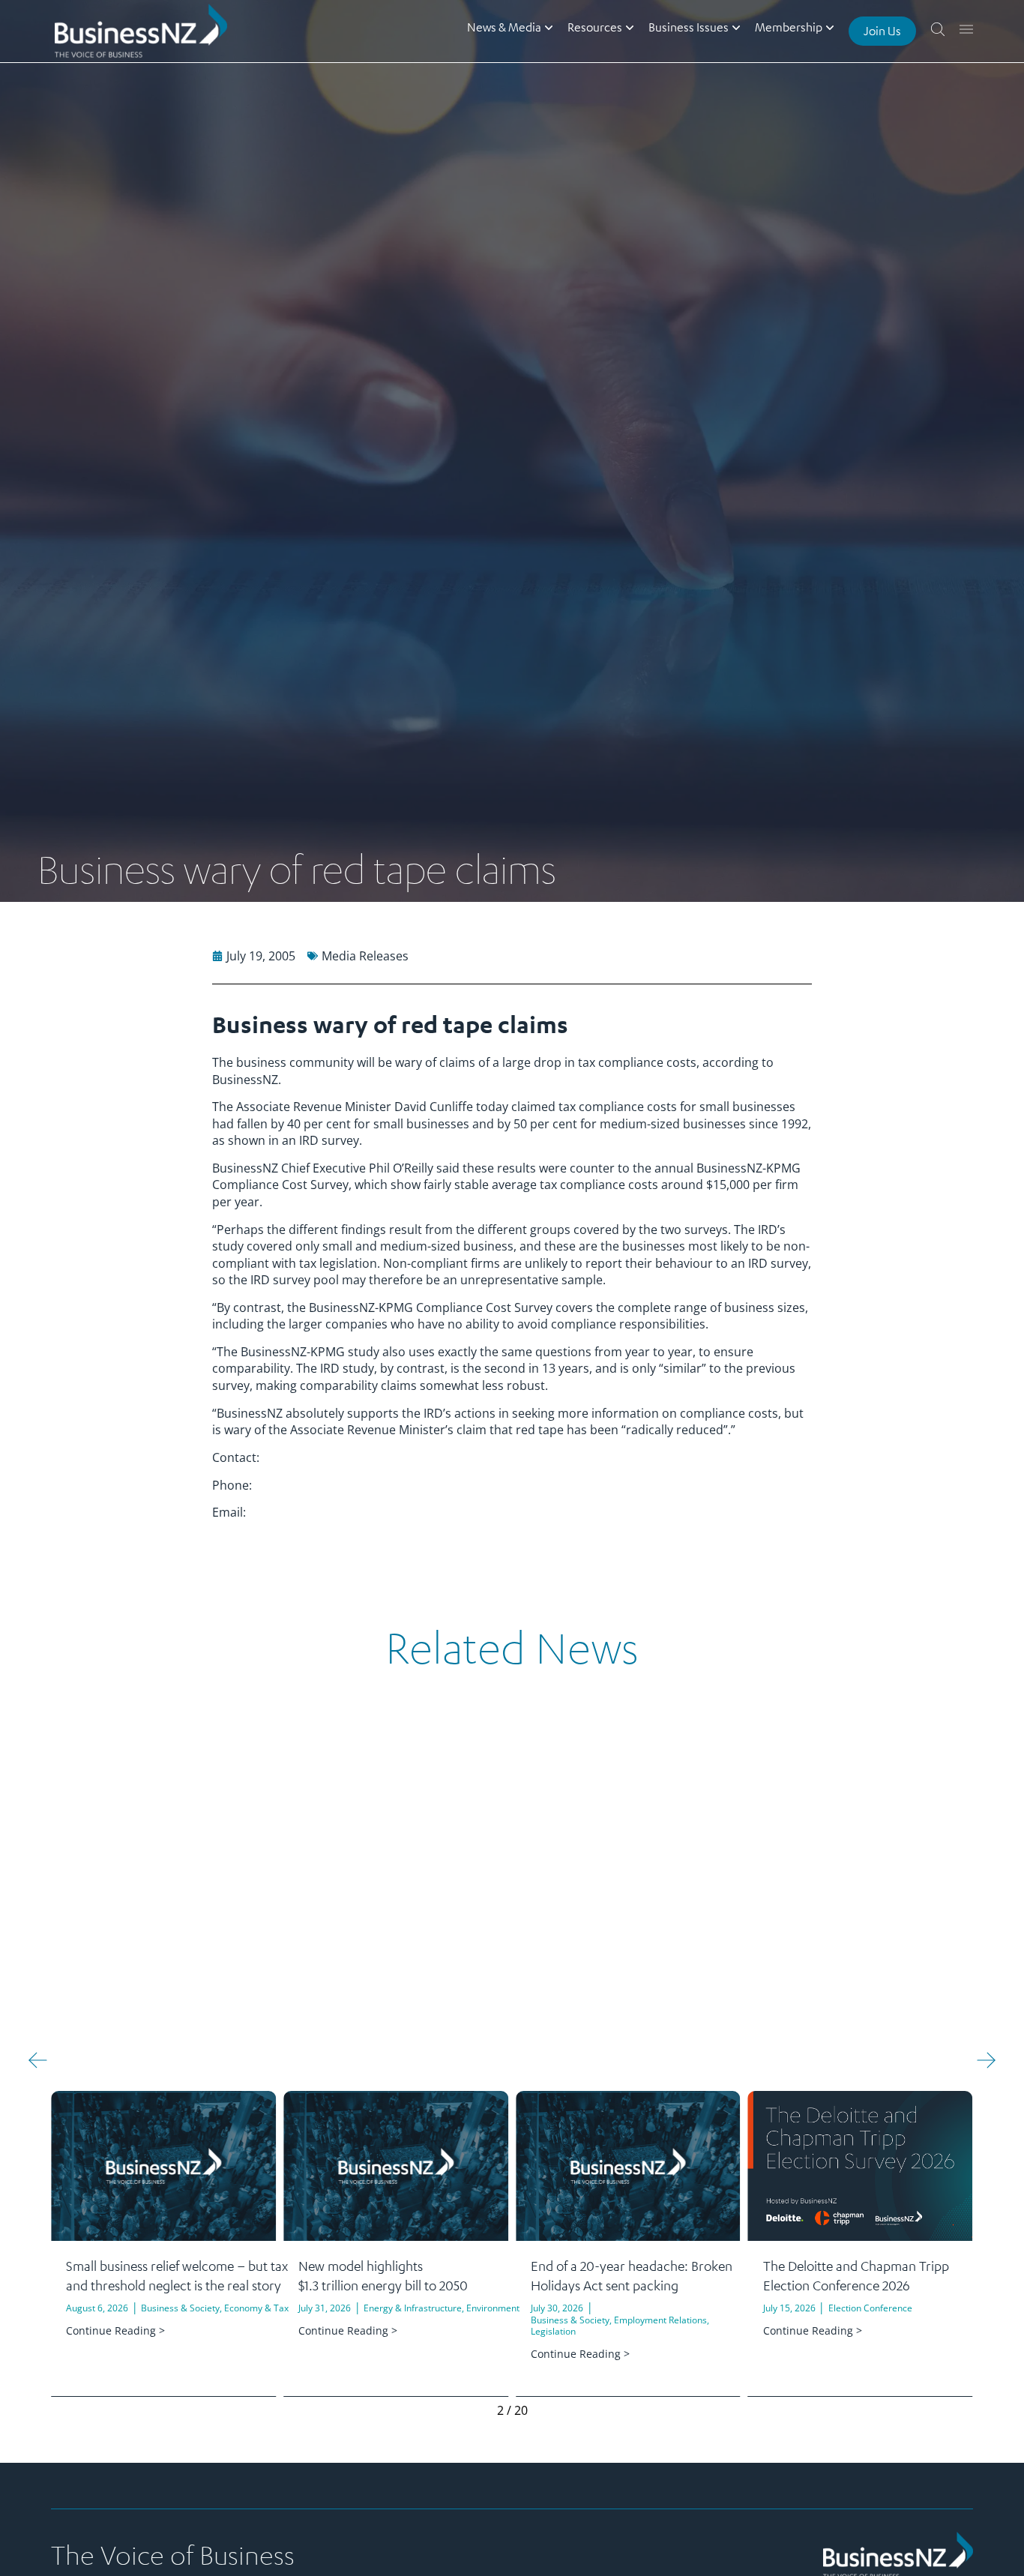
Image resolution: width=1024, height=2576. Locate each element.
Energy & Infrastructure (413, 2308)
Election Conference (870, 2308)
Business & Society (180, 2308)
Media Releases (365, 956)
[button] (38, 2060)
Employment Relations (660, 2320)
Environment (493, 2308)
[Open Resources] (630, 27)
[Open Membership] (830, 27)
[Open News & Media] (549, 27)
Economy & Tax (256, 2308)
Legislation (553, 2331)
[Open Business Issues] (736, 27)
